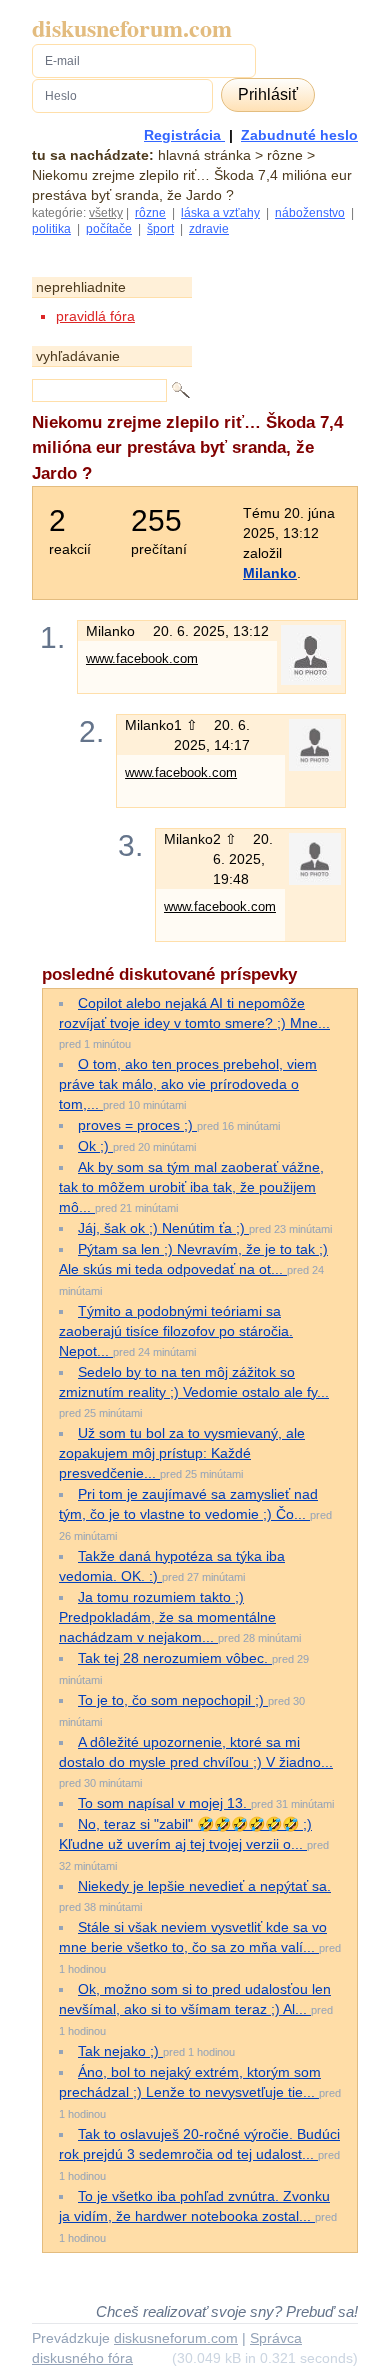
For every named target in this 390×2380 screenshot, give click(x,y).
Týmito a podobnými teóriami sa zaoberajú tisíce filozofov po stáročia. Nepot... (176, 1331)
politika (51, 229)
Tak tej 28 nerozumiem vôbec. (175, 1658)
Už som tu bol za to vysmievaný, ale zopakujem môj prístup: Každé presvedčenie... (182, 1453)
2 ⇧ (227, 839)
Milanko (270, 573)
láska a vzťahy (220, 213)
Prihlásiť (268, 94)
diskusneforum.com (132, 28)
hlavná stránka (204, 155)
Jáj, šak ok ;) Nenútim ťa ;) (163, 1228)
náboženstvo (310, 213)
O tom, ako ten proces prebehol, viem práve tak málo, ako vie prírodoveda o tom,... (188, 1084)
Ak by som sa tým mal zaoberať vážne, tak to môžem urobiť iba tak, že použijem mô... (191, 1187)
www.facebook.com (142, 658)
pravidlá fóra (95, 316)
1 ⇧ (188, 725)
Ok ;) (95, 1146)
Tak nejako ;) (120, 2051)
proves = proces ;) (137, 1125)
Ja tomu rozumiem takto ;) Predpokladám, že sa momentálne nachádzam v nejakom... (167, 1617)
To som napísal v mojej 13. (164, 1803)
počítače (109, 229)
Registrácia (184, 135)
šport (160, 229)
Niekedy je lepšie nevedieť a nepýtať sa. (204, 1886)
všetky (106, 213)
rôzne (150, 213)
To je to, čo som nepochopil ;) (173, 1700)
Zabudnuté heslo (299, 135)
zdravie (209, 229)
